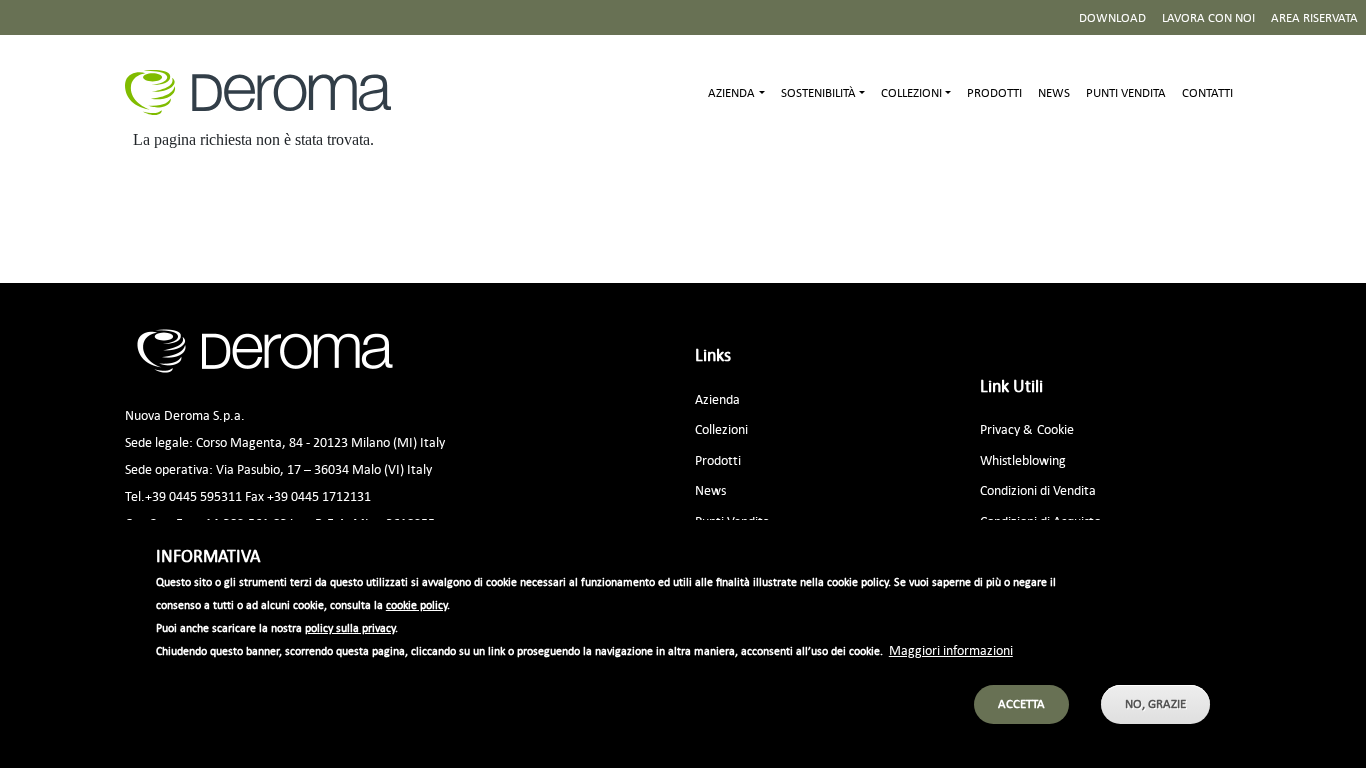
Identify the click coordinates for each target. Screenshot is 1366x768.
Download (1112, 17)
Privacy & (1006, 428)
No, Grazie (1155, 703)
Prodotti (994, 92)
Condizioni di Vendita (1038, 489)
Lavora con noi (1208, 17)
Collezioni (721, 428)
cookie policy (416, 604)
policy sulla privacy (350, 627)
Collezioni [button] (911, 92)
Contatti (1207, 92)
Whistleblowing (1023, 459)
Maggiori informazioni (951, 648)
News (1054, 92)
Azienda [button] (731, 92)
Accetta (1021, 703)
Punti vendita (1126, 92)
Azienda (717, 398)
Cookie (1055, 428)
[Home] (266, 92)
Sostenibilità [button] (818, 92)
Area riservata (1314, 17)
